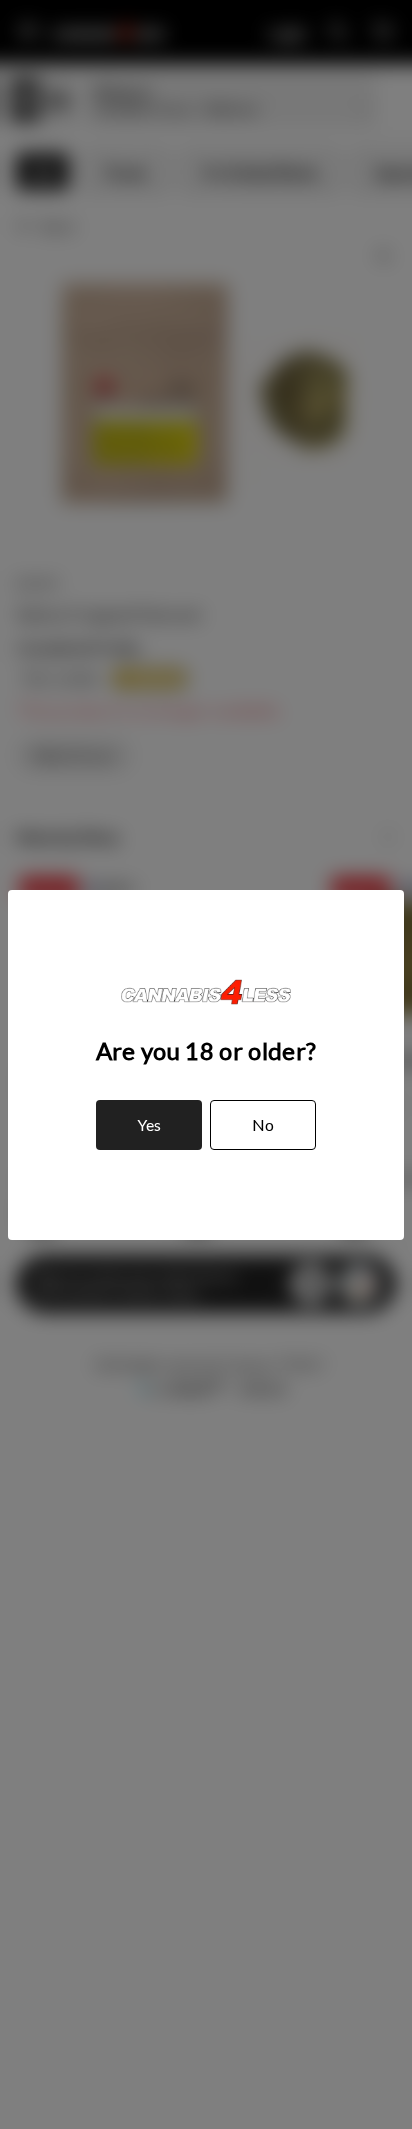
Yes (149, 1124)
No (263, 1124)
